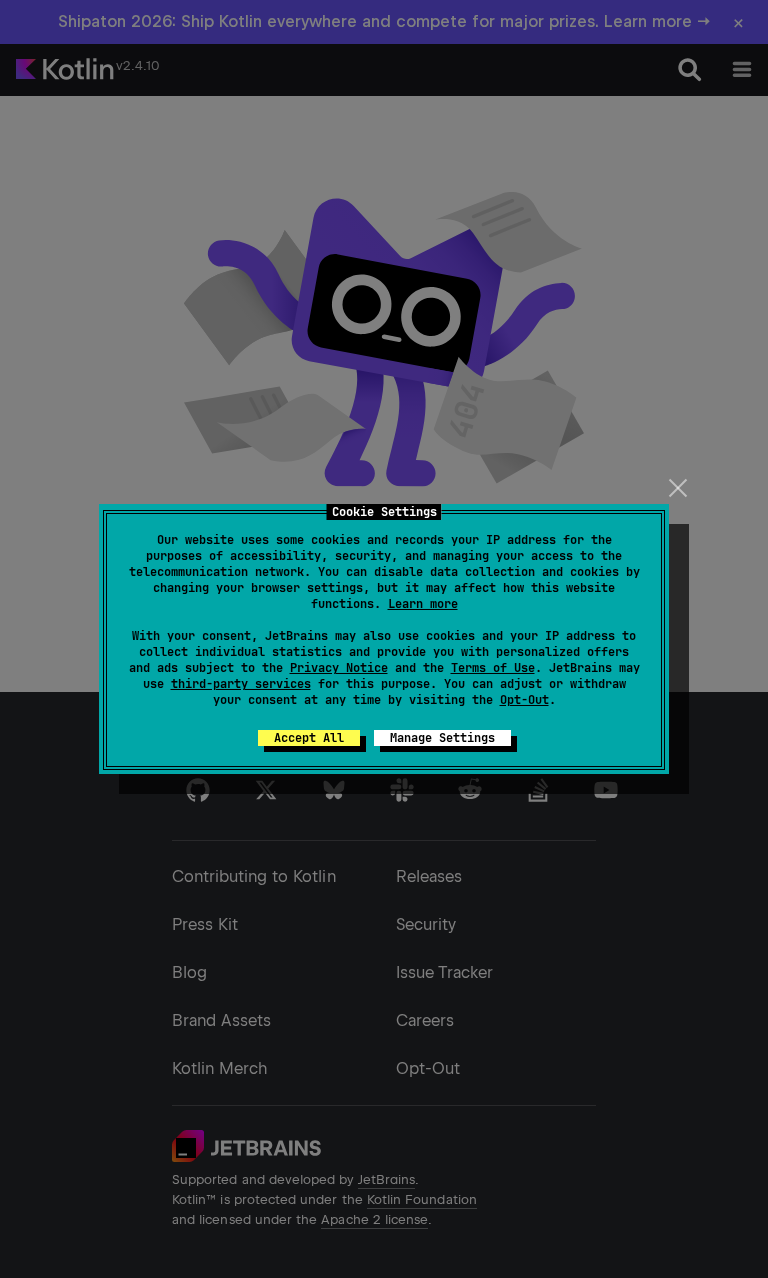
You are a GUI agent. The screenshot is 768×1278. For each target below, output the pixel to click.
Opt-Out (524, 700)
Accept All (309, 738)
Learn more (423, 604)
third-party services (241, 684)
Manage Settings (442, 738)
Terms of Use (493, 668)
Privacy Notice (339, 668)
